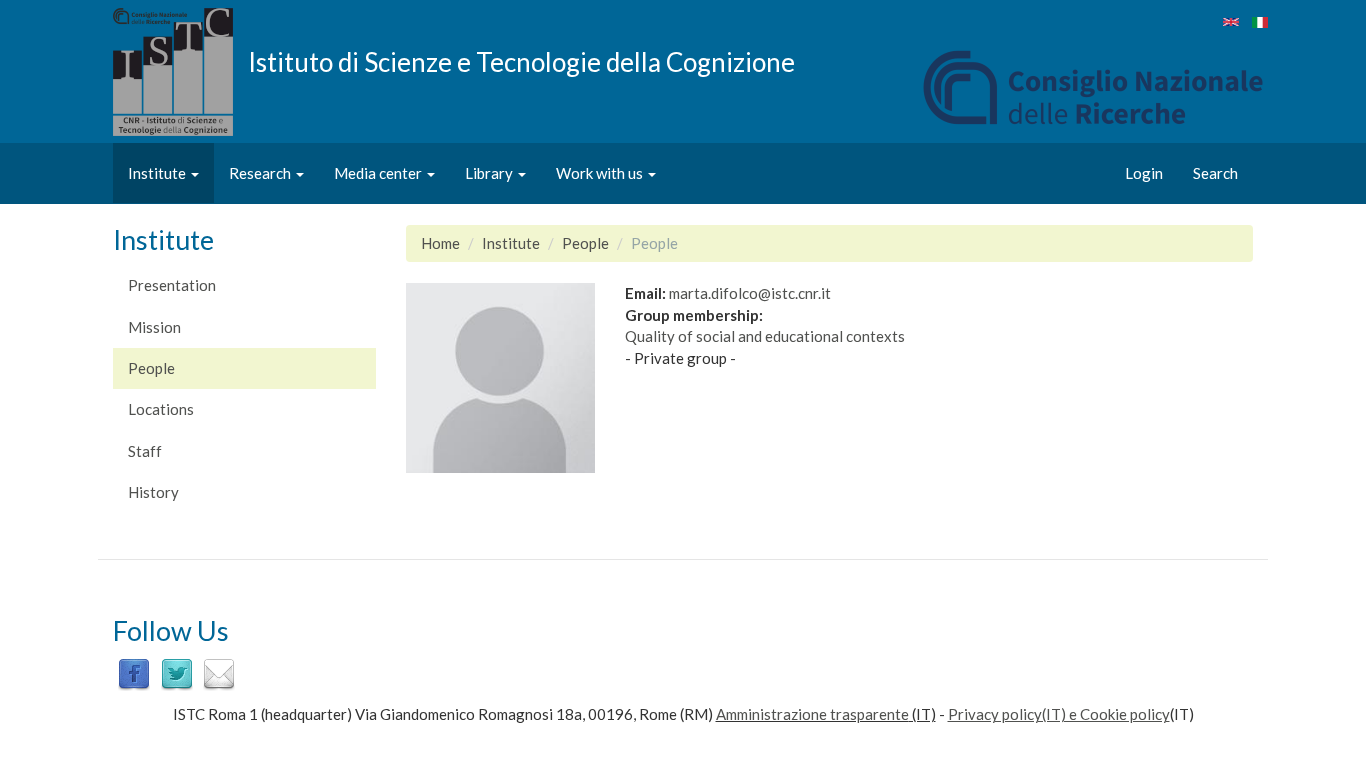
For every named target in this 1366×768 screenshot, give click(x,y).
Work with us (601, 173)
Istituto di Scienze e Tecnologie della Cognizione (521, 61)
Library (490, 173)
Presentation (172, 285)
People (151, 368)
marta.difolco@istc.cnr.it (750, 293)
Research (261, 173)
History (153, 492)
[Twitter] (177, 673)
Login (1144, 173)
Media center (379, 173)
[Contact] (219, 673)
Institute (158, 173)
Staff (145, 451)
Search (1215, 173)
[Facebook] (134, 673)
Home (440, 243)
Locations (161, 409)
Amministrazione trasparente (812, 714)
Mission (154, 327)
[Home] (180, 72)
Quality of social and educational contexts (765, 336)
